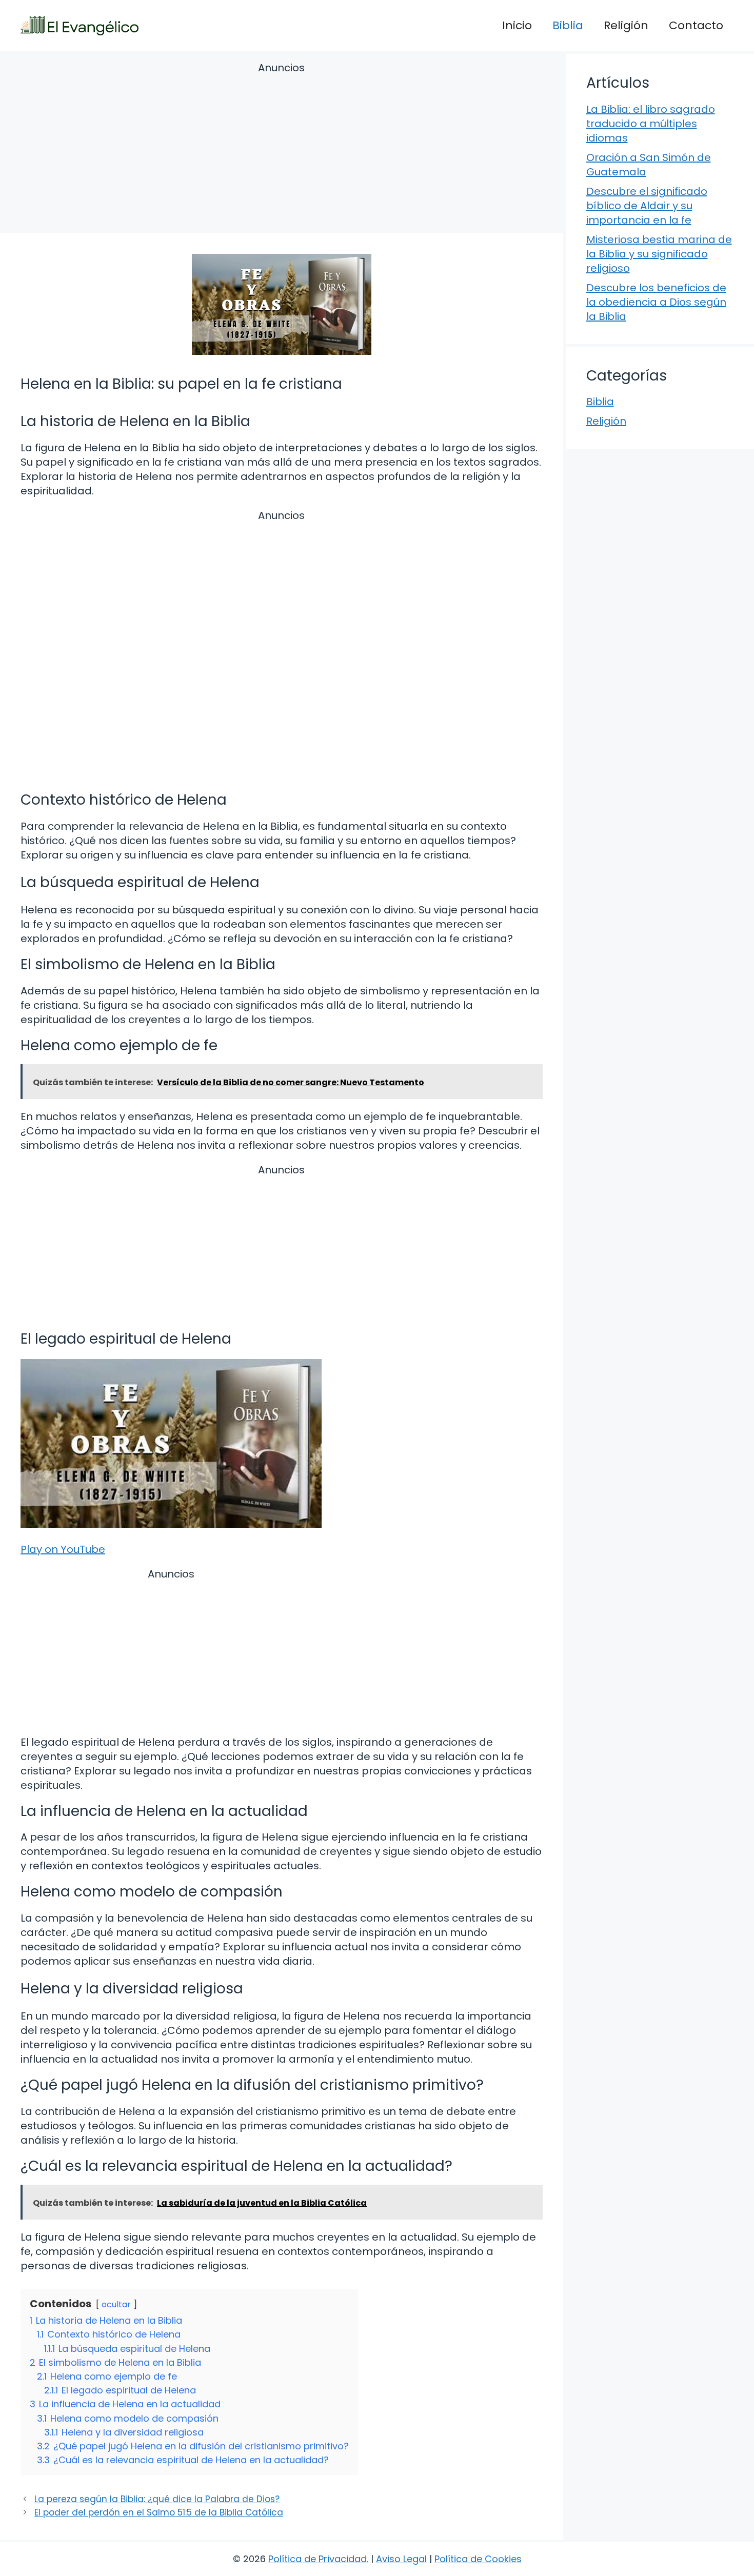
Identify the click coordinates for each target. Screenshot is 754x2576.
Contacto (696, 25)
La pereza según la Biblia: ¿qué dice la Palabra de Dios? (157, 2499)
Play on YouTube (63, 1549)
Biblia (568, 25)
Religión (626, 25)
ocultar (116, 2304)
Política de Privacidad (318, 2559)
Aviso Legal (401, 2559)
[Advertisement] (282, 149)
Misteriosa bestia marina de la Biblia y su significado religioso (659, 254)
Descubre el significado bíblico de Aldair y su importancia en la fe (647, 206)
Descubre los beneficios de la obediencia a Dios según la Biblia (656, 302)
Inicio (517, 25)
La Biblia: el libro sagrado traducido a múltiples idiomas (651, 124)
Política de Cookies (478, 2559)
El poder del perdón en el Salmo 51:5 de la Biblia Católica (159, 2512)
